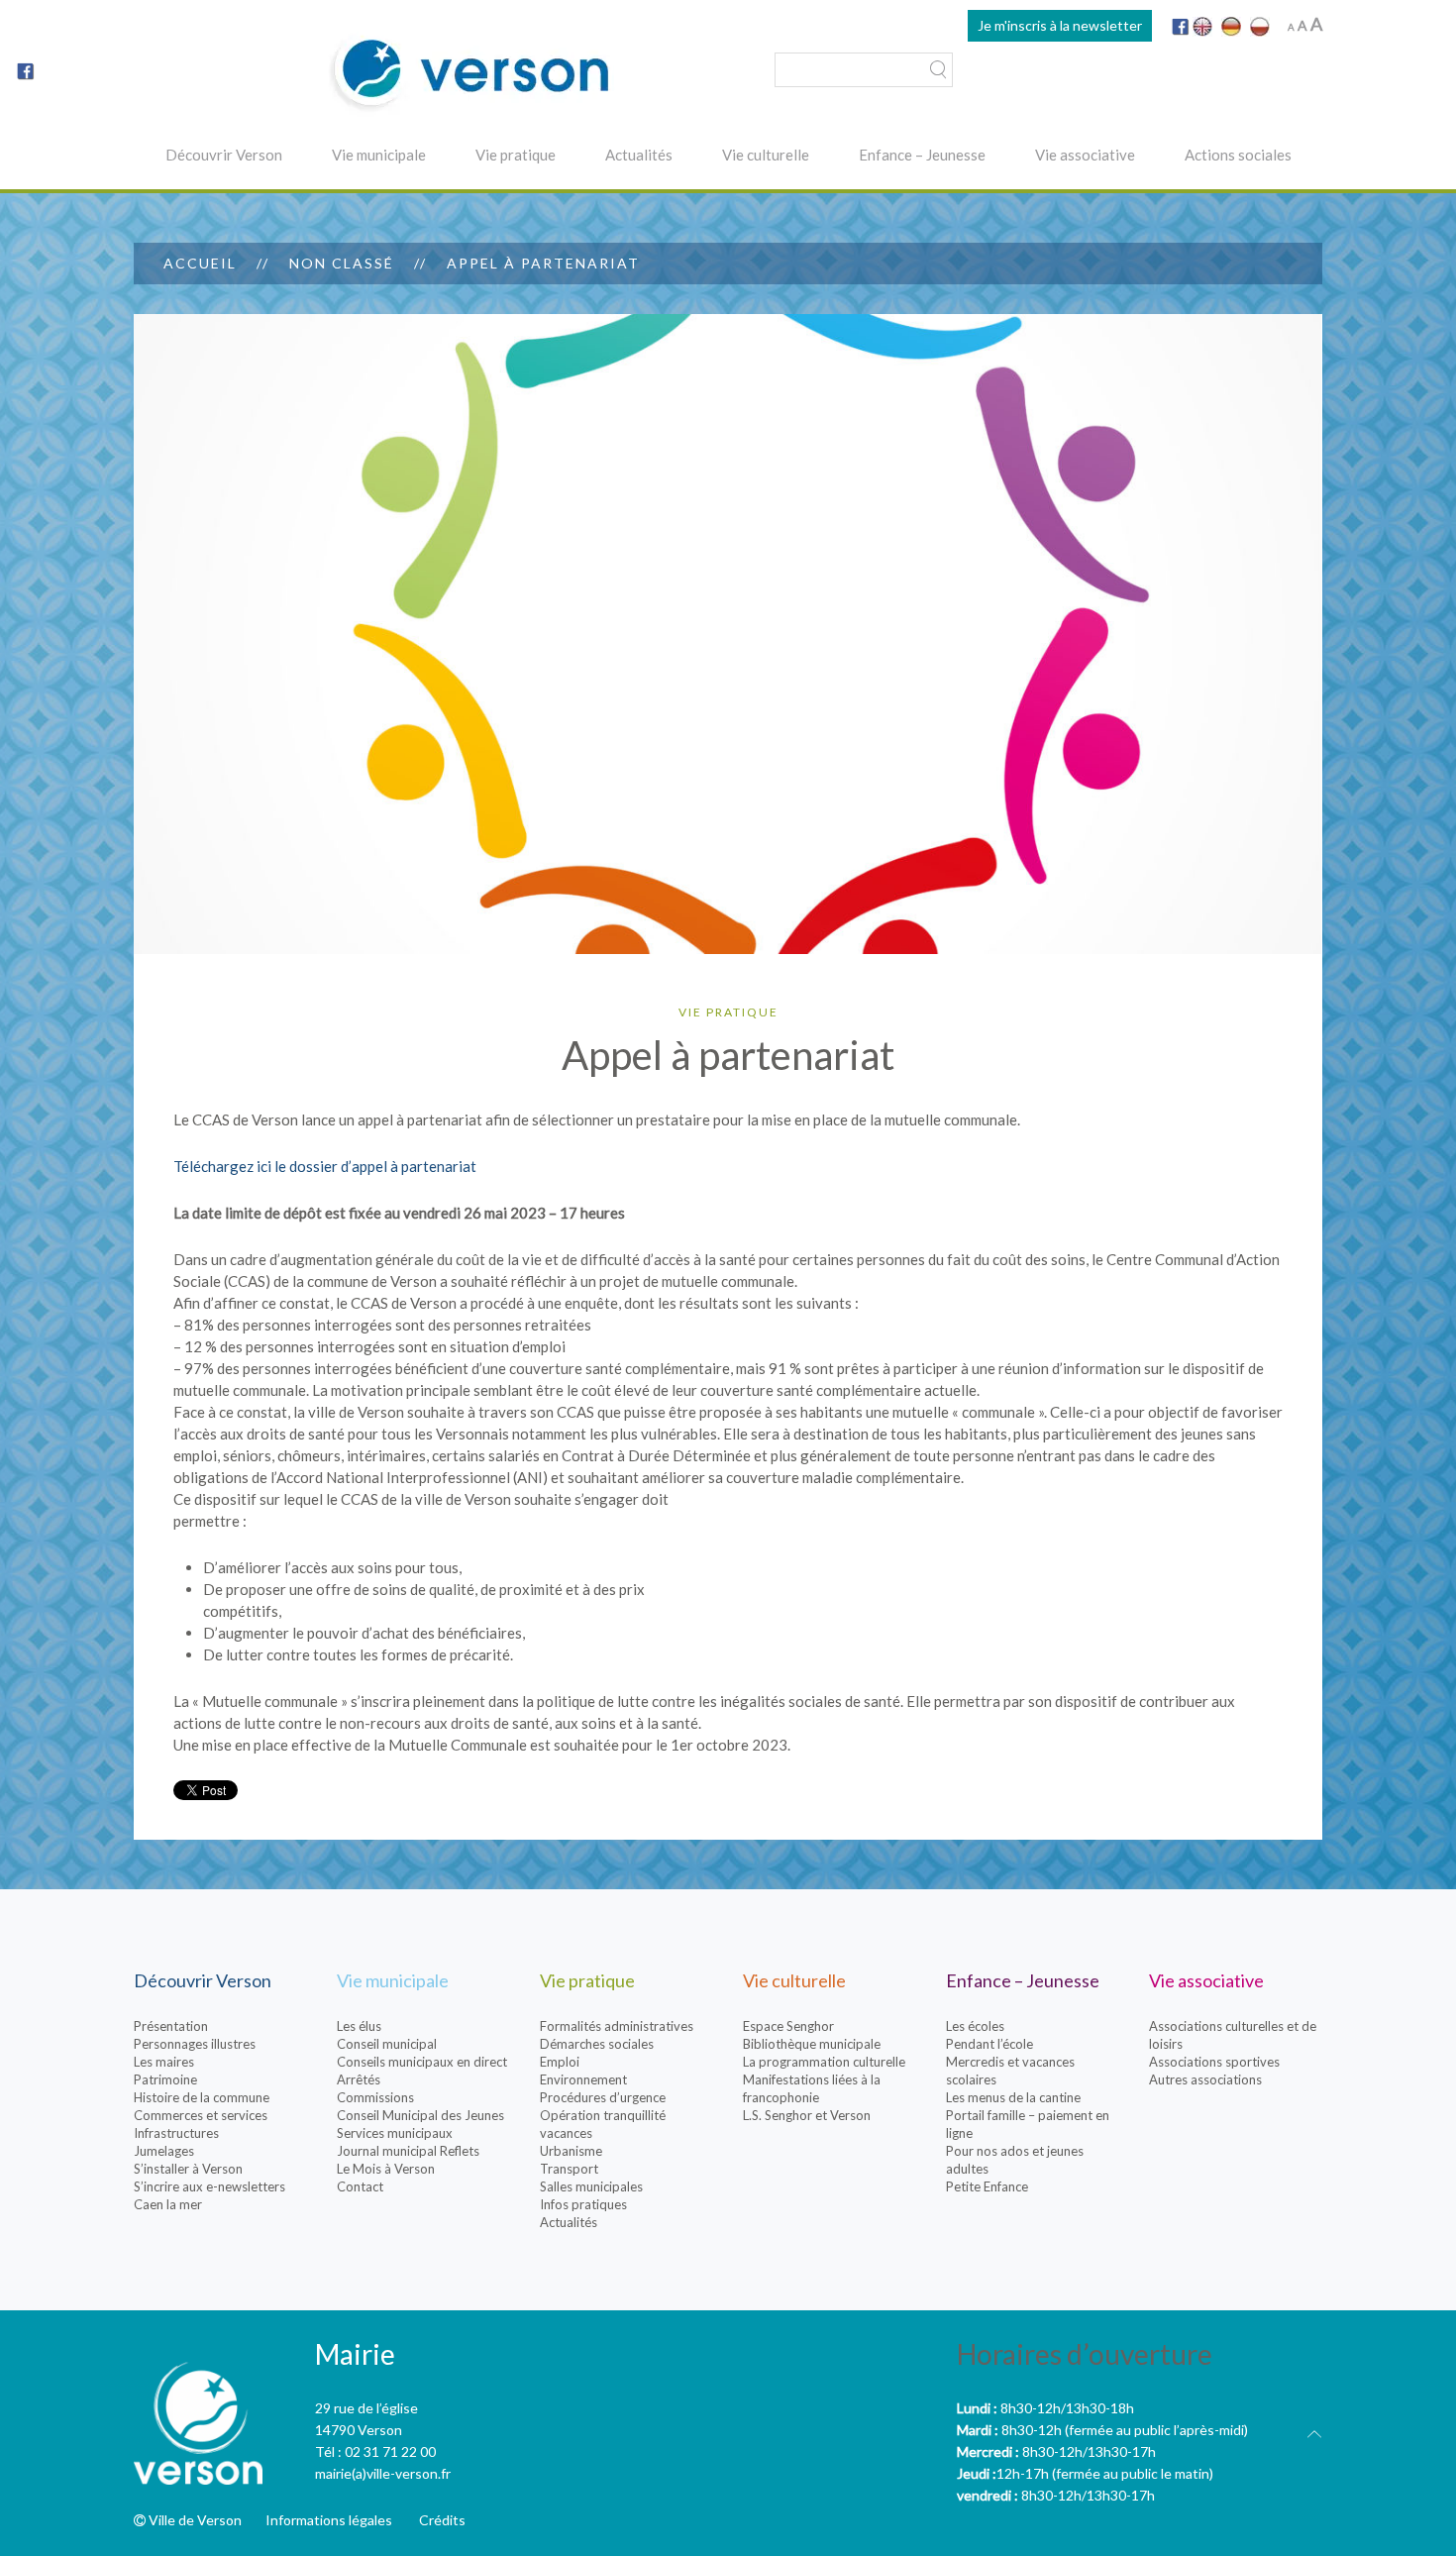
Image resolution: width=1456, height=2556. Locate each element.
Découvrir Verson (224, 155)
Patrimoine (165, 2079)
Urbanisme (571, 2151)
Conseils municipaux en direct (422, 2062)
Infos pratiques (583, 2204)
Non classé (342, 263)
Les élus (359, 2026)
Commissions (375, 2097)
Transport (569, 2169)
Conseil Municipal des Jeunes (420, 2115)
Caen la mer (168, 2204)
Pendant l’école (989, 2044)
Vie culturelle (766, 155)
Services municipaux (395, 2133)
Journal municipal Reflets (408, 2151)
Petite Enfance (987, 2186)
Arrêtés (359, 2079)
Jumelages (164, 2151)
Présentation (171, 2026)
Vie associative (1085, 155)
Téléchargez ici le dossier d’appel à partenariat (325, 1166)
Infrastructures (176, 2133)
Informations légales (329, 2520)
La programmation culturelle (824, 2062)
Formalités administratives (617, 2026)
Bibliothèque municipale (812, 2044)
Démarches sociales (597, 2044)
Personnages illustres (195, 2044)
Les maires (164, 2062)
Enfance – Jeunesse (922, 155)
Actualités (639, 155)
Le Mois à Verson (386, 2169)
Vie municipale (379, 155)
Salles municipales (591, 2186)
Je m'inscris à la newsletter (1060, 25)
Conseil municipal (387, 2044)
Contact (360, 2186)
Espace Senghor (788, 2026)
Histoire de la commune (202, 2097)
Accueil (200, 263)
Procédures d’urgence (603, 2097)
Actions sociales (1238, 155)
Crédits (442, 2520)
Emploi (560, 2062)
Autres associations (1205, 2079)
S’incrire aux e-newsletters (209, 2186)
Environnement (583, 2079)
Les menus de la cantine (1013, 2097)
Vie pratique (516, 155)
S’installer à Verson (188, 2169)
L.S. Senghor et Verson (807, 2115)
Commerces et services (201, 2115)
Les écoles (975, 2026)
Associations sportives (1214, 2062)
